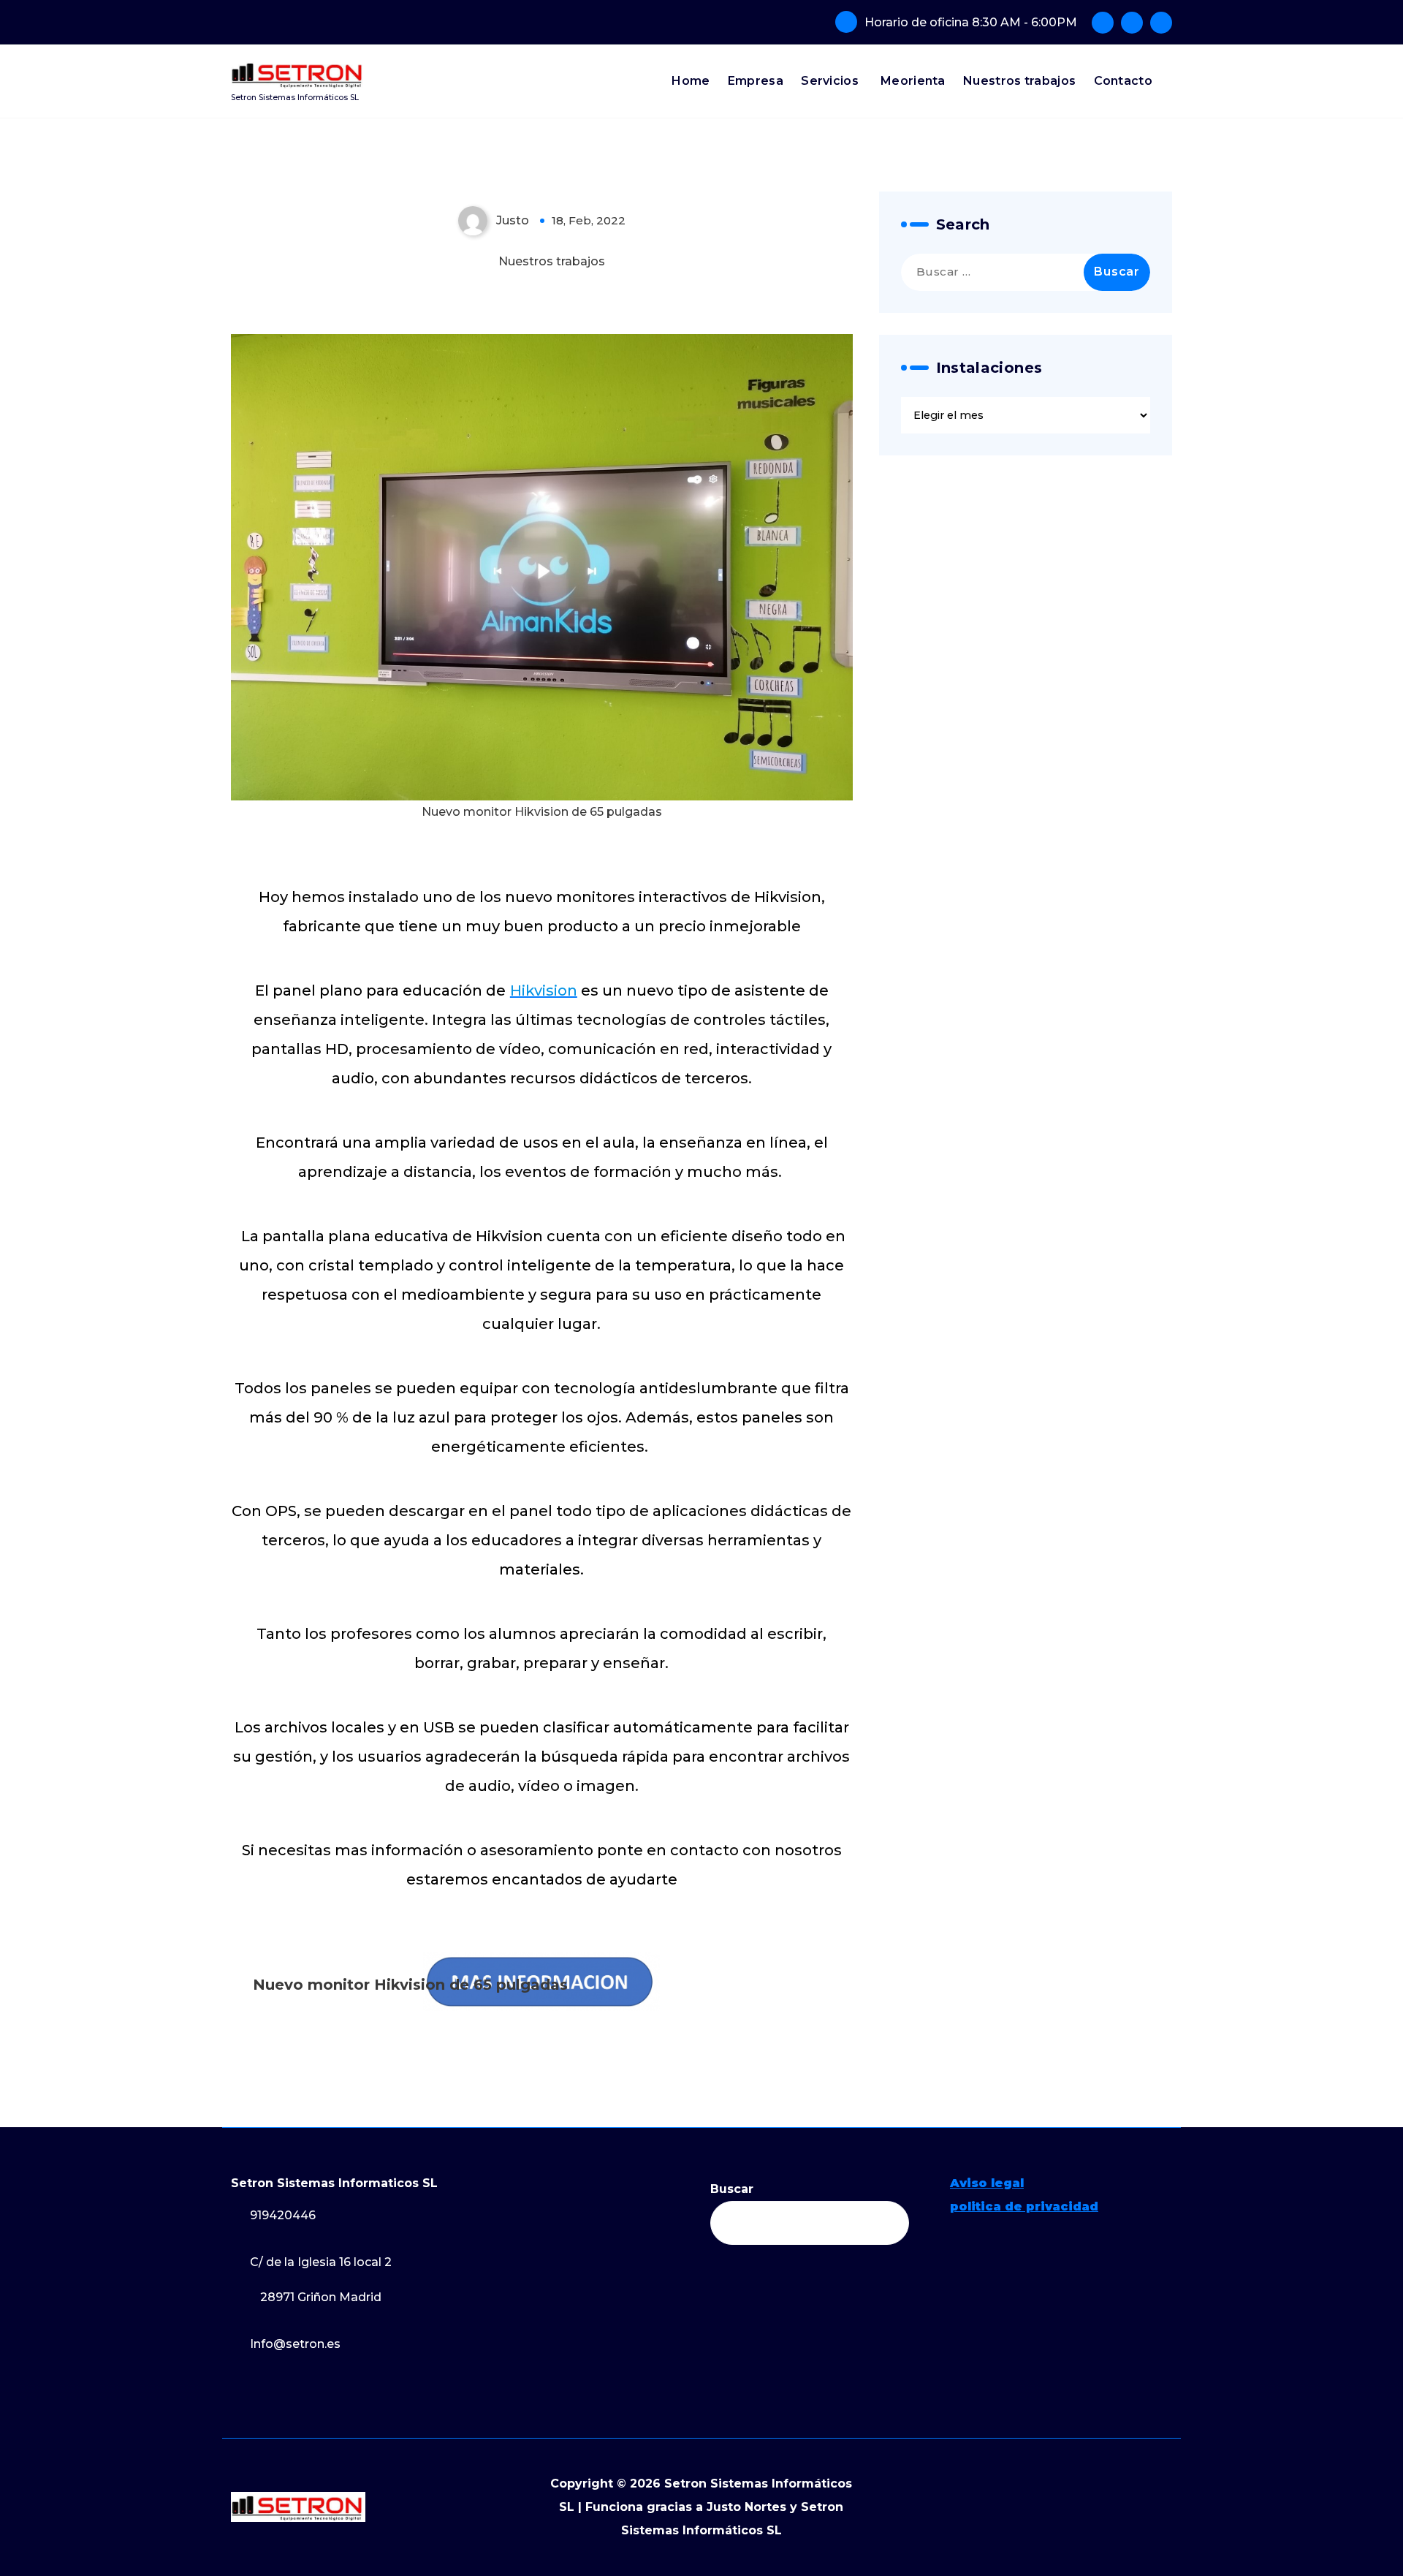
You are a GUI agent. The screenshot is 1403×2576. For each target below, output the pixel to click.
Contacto (1123, 81)
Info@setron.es (295, 2344)
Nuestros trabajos (1019, 81)
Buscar (732, 2189)
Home (691, 81)
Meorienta (913, 81)
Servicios (830, 81)
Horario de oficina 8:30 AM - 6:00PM (971, 22)
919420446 (283, 2215)
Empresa (756, 81)
